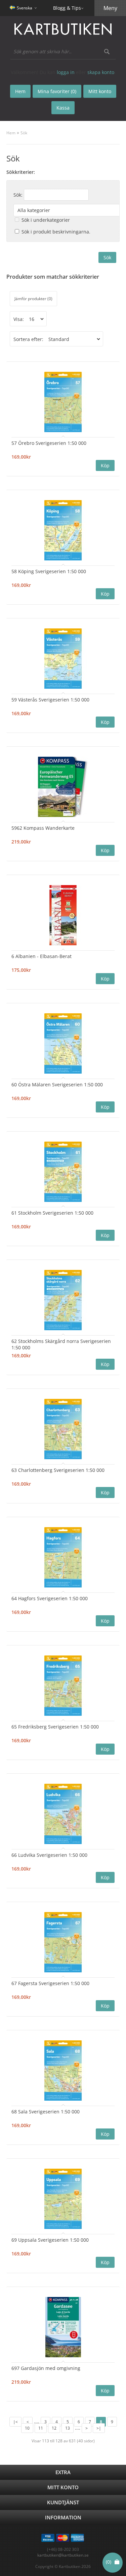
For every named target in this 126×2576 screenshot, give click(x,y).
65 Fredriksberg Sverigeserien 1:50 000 (55, 1727)
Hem (11, 133)
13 (68, 2428)
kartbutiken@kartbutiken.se (63, 2555)
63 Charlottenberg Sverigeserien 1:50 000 (58, 1470)
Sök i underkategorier (46, 220)
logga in (66, 72)
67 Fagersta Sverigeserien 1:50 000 (50, 1983)
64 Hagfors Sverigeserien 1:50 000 (50, 1598)
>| (99, 2428)
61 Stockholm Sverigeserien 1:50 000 (52, 1213)
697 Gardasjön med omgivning (46, 2368)
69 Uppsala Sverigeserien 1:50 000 (50, 2240)
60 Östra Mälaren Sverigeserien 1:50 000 (57, 1084)
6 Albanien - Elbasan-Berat (41, 956)
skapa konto (101, 72)
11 (41, 2428)
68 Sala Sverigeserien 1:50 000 (46, 2112)
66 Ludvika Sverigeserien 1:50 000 (49, 1855)
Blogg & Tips (67, 8)
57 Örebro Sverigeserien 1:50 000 (49, 443)
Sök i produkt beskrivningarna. (56, 232)
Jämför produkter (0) (33, 299)
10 (27, 2428)
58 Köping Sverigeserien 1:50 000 (49, 571)
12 (54, 2428)
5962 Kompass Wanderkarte (43, 828)
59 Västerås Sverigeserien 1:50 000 (50, 700)
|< (15, 2422)
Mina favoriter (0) (57, 91)
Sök (24, 133)
